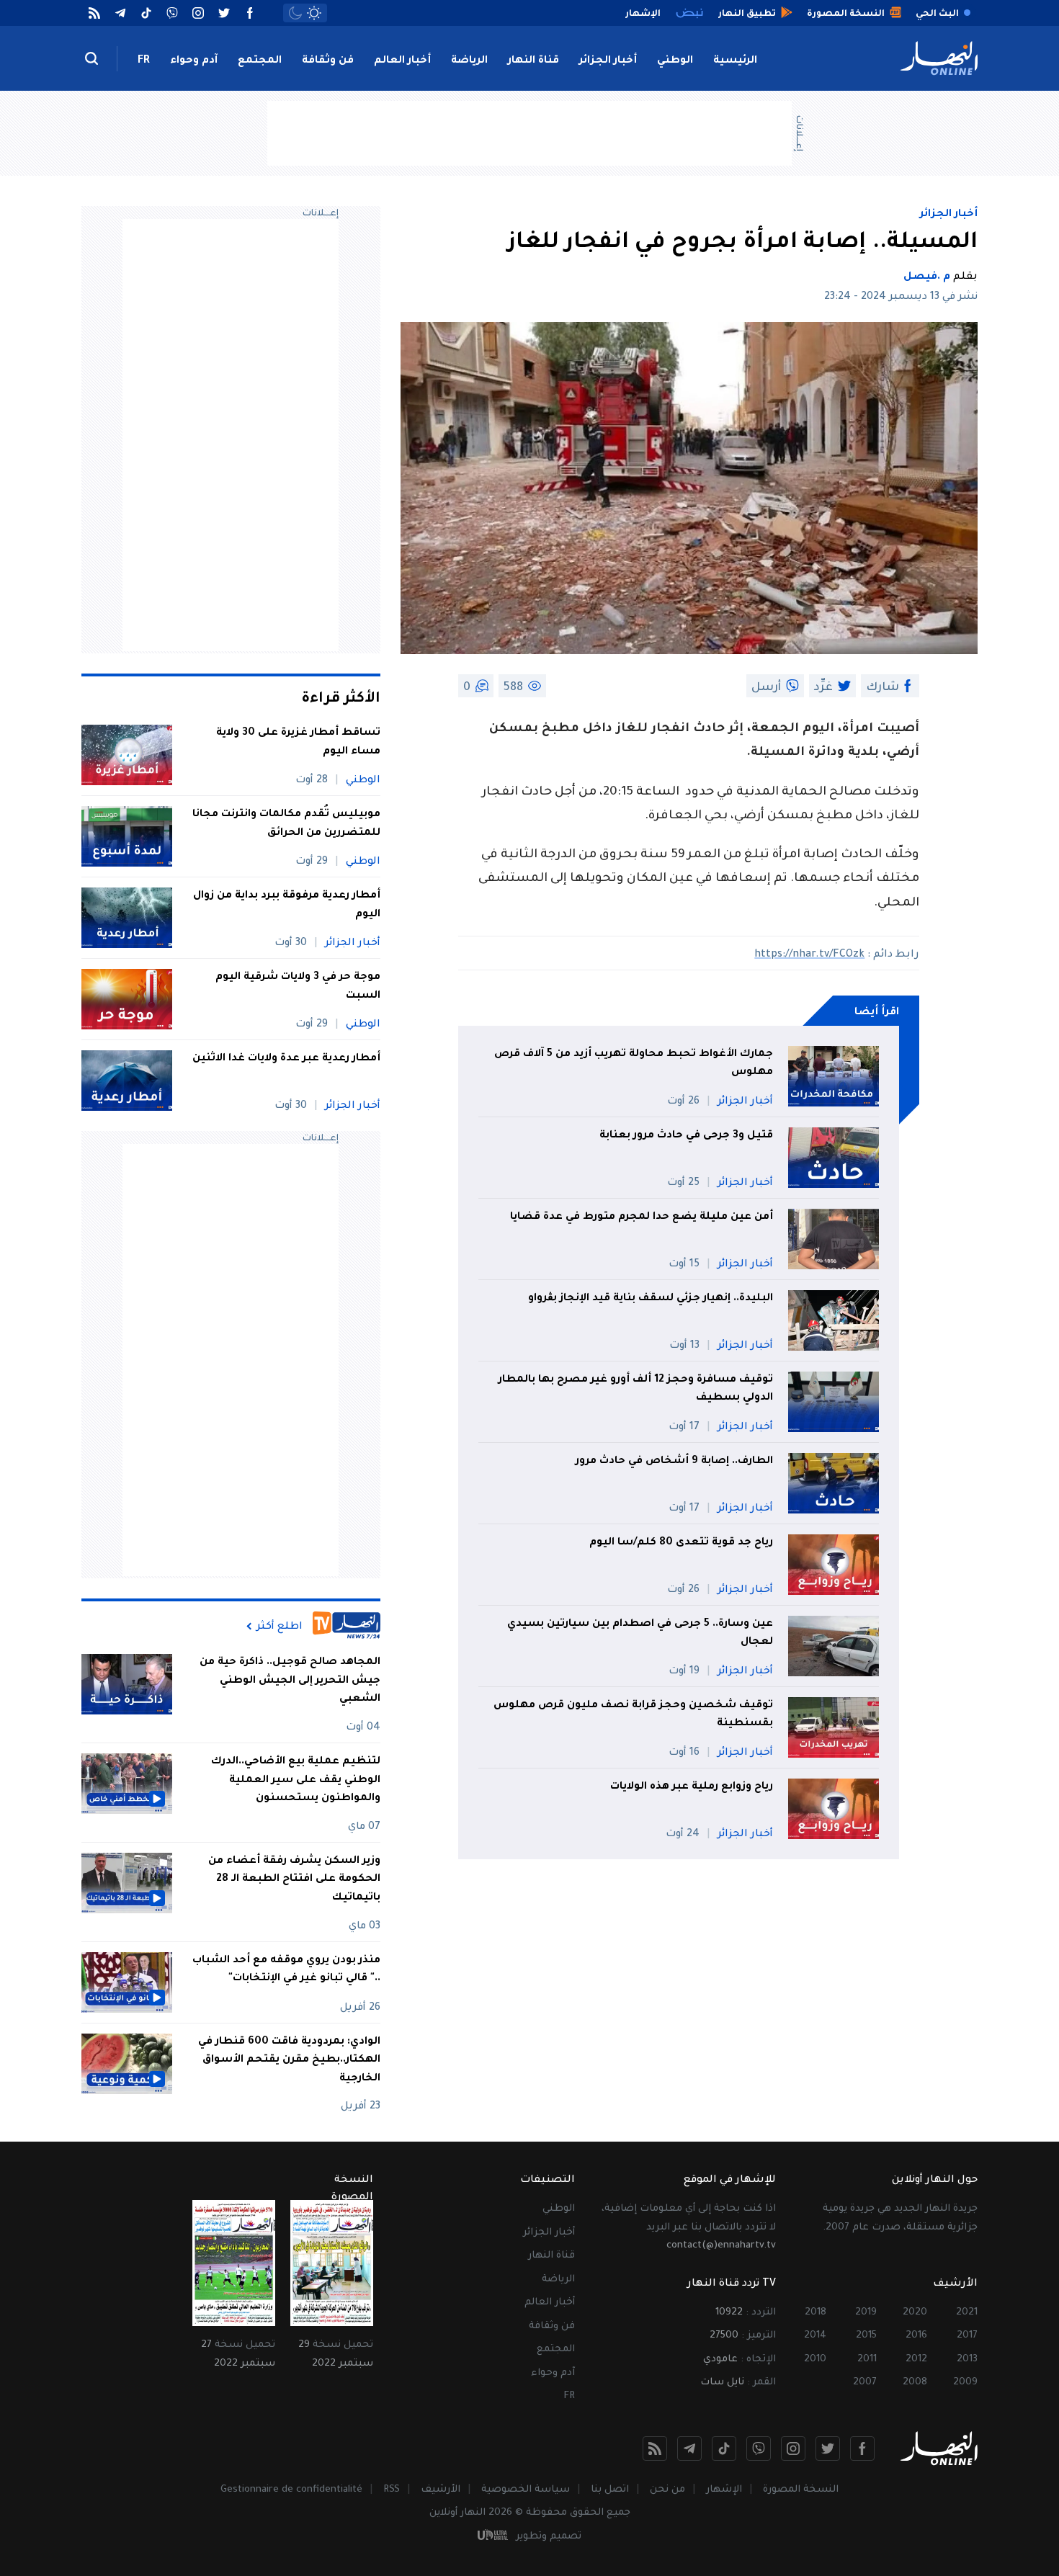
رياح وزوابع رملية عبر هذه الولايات (692, 1787)
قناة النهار (533, 61)
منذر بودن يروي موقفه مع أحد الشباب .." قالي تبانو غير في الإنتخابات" (286, 1970)
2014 (815, 2336)
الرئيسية (735, 61)
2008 (915, 2383)
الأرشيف (441, 2490)
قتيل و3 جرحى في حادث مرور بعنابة (686, 1136)
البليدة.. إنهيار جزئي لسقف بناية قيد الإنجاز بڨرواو (651, 1299)
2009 (965, 2383)
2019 (866, 2313)
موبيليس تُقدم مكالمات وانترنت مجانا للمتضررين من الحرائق (286, 824)
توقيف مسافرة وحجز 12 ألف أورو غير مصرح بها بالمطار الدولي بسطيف (636, 1390)
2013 (967, 2360)
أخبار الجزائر (608, 61)
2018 (816, 2313)
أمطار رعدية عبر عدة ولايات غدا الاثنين (286, 1059)
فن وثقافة (328, 61)
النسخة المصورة (801, 2490)
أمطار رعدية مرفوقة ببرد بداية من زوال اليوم (287, 905)
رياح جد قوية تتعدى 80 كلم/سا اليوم (681, 1543)
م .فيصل (927, 277)
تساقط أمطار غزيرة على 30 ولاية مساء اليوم (298, 743)
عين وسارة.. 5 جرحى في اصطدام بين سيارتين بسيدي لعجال (640, 1634)
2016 (916, 2336)
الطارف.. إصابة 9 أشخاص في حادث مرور (674, 1462)
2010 (815, 2360)
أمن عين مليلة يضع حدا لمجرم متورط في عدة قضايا (642, 1217)
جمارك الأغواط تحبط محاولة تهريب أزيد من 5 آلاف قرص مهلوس (634, 1064)
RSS (392, 2490)
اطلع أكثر (280, 1627)
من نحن (667, 2490)
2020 (915, 2313)
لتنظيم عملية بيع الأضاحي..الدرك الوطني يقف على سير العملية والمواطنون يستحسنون (296, 1780)
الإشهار (724, 2490)
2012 (916, 2360)
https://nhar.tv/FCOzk (809, 955)
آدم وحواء (194, 61)
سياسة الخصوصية (526, 2490)
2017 (967, 2336)
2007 (865, 2383)
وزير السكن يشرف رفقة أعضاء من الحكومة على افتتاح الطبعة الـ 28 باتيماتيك (294, 1880)
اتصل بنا (610, 2490)
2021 (967, 2313)
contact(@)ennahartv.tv (721, 2246)
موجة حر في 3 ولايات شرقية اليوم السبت (298, 987)
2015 (866, 2336)
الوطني (675, 61)
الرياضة (469, 61)
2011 (867, 2360)
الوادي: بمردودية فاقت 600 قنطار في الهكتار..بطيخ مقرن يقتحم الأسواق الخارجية (289, 2061)
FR (144, 61)
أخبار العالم (402, 61)
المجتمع (260, 61)
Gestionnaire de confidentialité (291, 2490)
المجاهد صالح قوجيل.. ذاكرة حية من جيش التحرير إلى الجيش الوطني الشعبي (290, 1681)
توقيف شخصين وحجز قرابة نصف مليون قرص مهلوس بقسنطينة (633, 1715)
